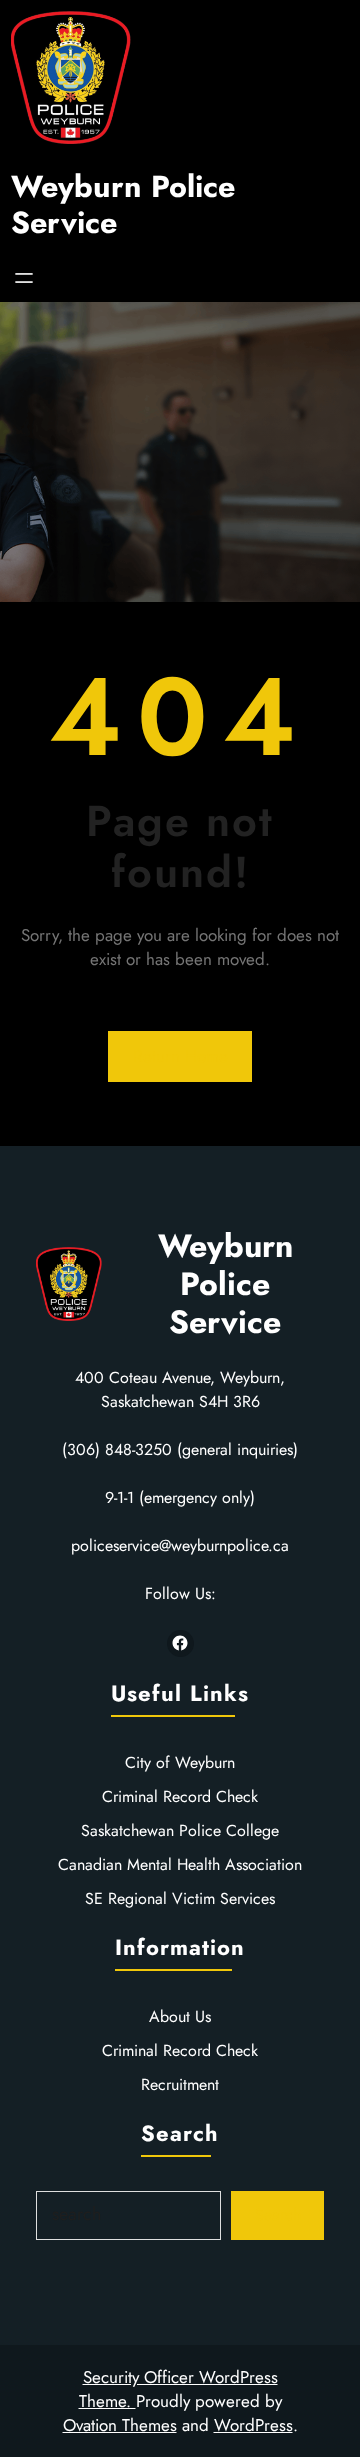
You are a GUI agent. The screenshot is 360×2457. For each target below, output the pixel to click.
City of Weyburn (180, 1762)
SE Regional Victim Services (180, 1898)
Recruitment (180, 2084)
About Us (180, 2016)
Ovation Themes (120, 2425)
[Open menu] (24, 278)
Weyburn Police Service (123, 204)
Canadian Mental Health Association (180, 1864)
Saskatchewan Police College (180, 1830)
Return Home (180, 1056)
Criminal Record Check (180, 1796)
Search (278, 2214)
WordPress (253, 2425)
